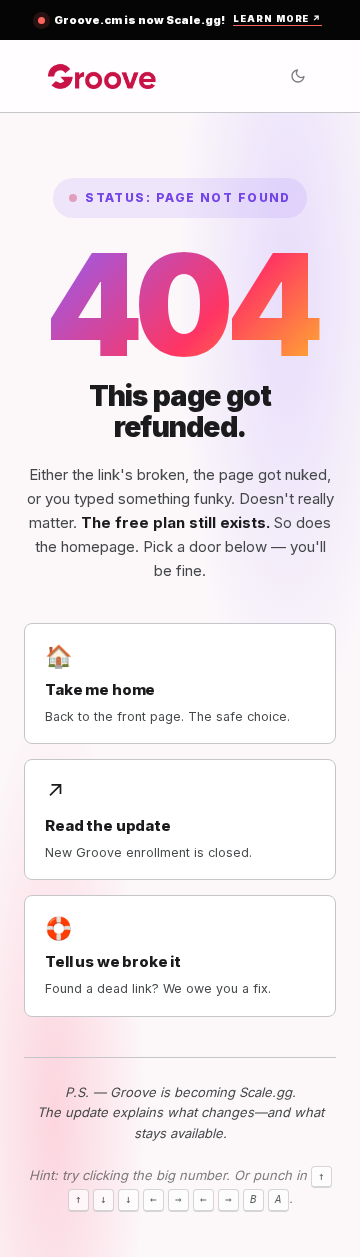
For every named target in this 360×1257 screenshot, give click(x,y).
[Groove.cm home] (102, 75)
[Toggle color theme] (298, 76)
